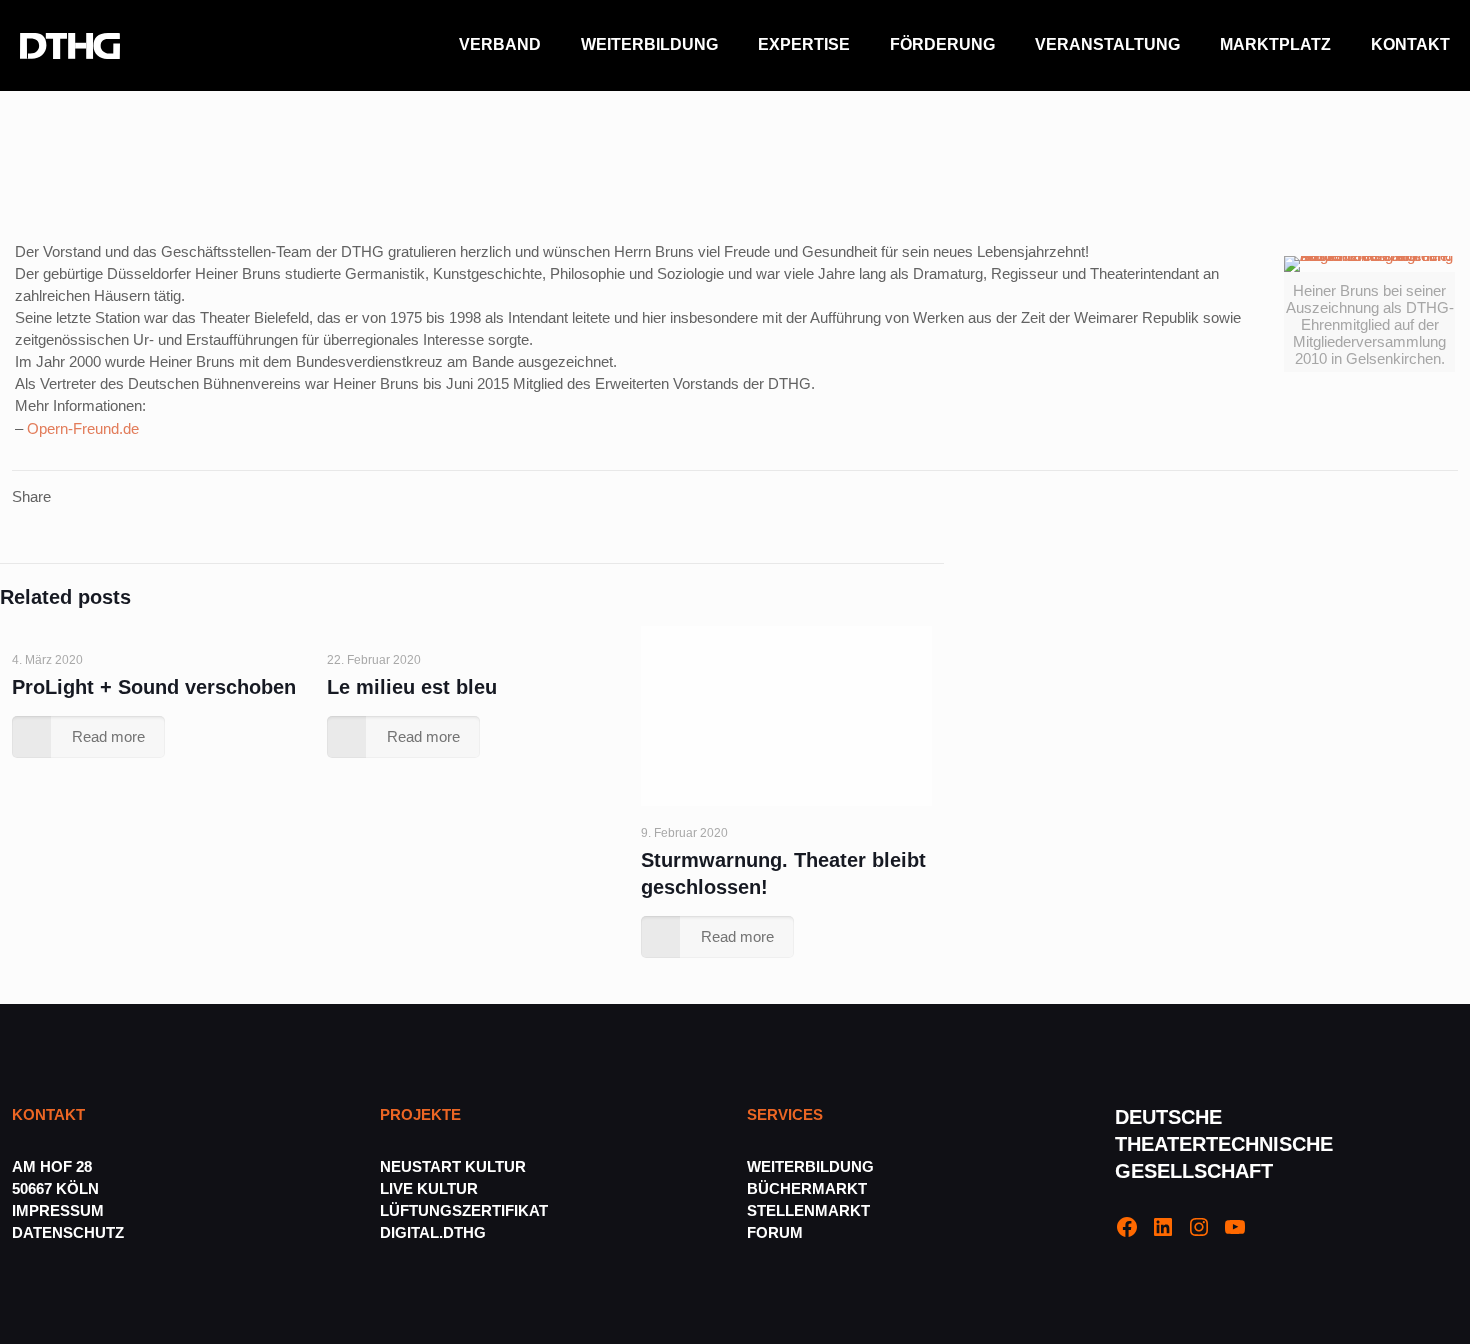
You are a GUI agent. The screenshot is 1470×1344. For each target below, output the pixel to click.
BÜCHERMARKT (807, 1188)
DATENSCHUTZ (70, 1232)
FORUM (775, 1232)
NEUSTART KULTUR (453, 1166)
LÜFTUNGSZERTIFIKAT (464, 1210)
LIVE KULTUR (429, 1188)
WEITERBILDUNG (810, 1166)
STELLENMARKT (808, 1210)
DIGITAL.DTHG (433, 1232)
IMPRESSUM (58, 1210)
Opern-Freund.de (83, 428)
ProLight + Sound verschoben (154, 687)
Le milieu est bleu (412, 687)
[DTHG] (70, 45)
